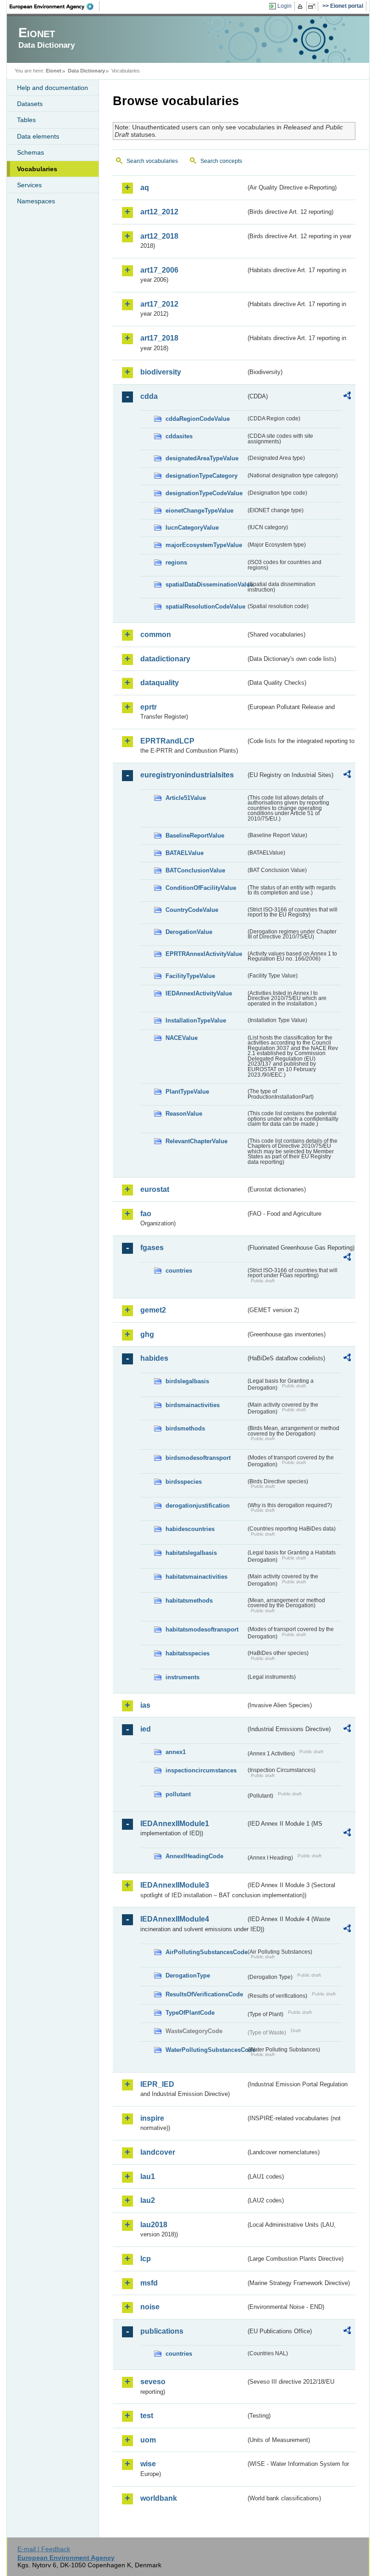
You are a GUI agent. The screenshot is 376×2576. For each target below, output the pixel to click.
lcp (146, 2259)
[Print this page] (301, 6)
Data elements (38, 136)
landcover (158, 2152)
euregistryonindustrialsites (187, 775)
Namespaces (36, 201)
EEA (55, 6)
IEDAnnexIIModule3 (175, 1885)
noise (150, 2307)
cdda (149, 396)
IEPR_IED (157, 2084)
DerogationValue (189, 932)
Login (285, 6)
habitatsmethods (189, 1601)
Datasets (30, 104)
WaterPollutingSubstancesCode (206, 2050)
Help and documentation (53, 88)
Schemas (30, 152)
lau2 (148, 2200)
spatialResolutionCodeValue (205, 606)
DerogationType (188, 1975)
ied (146, 1729)
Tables (26, 120)
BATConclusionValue (195, 870)
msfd (149, 2283)
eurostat (155, 1189)
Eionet (54, 71)
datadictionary (165, 659)
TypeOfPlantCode (190, 2013)
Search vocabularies (152, 161)
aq (145, 187)
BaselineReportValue (195, 835)
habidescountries (190, 1529)
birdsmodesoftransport (198, 1458)
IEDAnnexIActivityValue (199, 993)
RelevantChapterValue (196, 1141)
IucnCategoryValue (192, 528)
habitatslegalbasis (191, 1553)
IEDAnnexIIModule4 (175, 1919)
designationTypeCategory (202, 476)
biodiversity (161, 372)
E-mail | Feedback (44, 2549)
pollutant (178, 1794)
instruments (182, 1677)
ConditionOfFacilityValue (201, 888)
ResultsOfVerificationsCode (204, 1994)
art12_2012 (159, 212)
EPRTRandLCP (167, 741)
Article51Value (186, 798)
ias (145, 1705)
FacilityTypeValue (190, 976)
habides (154, 1358)
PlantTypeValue (187, 1092)
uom (148, 2440)
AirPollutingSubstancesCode (206, 1952)
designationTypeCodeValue (204, 493)
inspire (152, 2118)
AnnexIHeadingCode (194, 1856)
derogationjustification (198, 1506)
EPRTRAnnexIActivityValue (204, 954)
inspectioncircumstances (201, 1770)
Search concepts (221, 161)
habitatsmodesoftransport (202, 1629)
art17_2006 (159, 270)
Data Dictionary (86, 71)
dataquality (160, 683)
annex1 (176, 1752)
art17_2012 (159, 304)
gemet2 (153, 1310)
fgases (152, 1248)
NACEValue (182, 1038)
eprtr (149, 707)
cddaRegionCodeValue (198, 419)
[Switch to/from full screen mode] (313, 6)
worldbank (159, 2498)
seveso (153, 2382)
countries (179, 1271)
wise (148, 2464)
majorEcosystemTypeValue (204, 545)
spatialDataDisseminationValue (206, 584)
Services (29, 185)
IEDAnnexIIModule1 (175, 1824)
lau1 (148, 2176)
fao (146, 1214)
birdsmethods (185, 1428)
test (147, 2416)
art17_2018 (159, 338)
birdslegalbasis (187, 1381)
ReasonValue (184, 1114)
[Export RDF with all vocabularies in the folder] (347, 397)
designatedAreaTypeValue (202, 458)
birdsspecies (184, 1482)
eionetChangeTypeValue (199, 511)
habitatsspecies (188, 1653)
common (156, 634)
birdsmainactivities (193, 1405)
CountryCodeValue (192, 910)
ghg (147, 1334)
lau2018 (154, 2225)
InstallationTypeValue (196, 1020)
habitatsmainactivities (196, 1577)
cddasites (179, 436)
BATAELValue (185, 853)
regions (176, 562)
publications (162, 2331)
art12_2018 (159, 236)
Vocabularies (37, 169)
